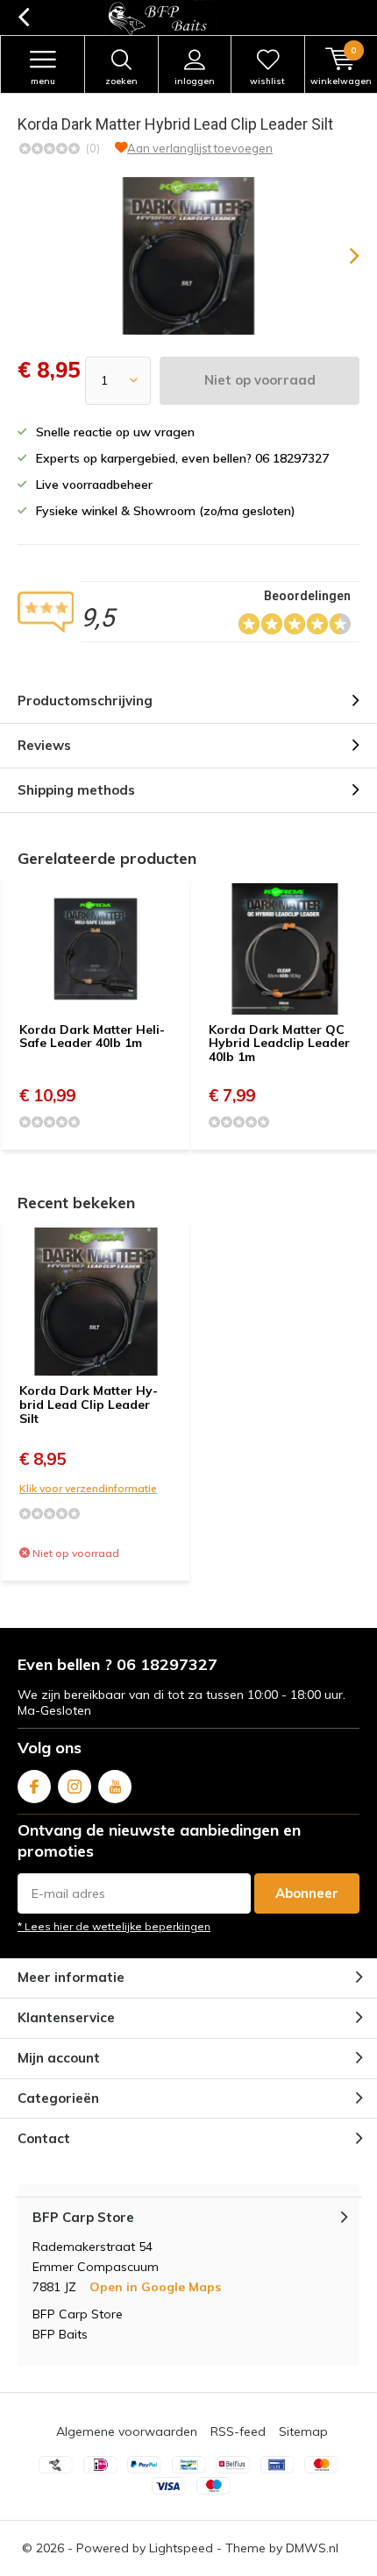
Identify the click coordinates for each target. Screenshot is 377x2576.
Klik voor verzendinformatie (88, 1488)
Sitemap (303, 2431)
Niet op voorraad (260, 380)
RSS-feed (238, 2431)
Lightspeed (181, 2548)
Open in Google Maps (155, 2287)
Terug (23, 18)
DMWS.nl (312, 2548)
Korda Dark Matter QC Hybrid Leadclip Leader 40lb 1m (279, 1043)
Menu (43, 81)
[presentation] (342, 256)
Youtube (115, 1787)
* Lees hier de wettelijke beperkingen (114, 1926)
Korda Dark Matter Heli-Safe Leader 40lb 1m (92, 1037)
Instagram (75, 1787)
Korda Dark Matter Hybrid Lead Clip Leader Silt (89, 1404)
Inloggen (195, 81)
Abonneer (307, 1893)
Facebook (34, 1787)
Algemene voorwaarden (127, 2431)
